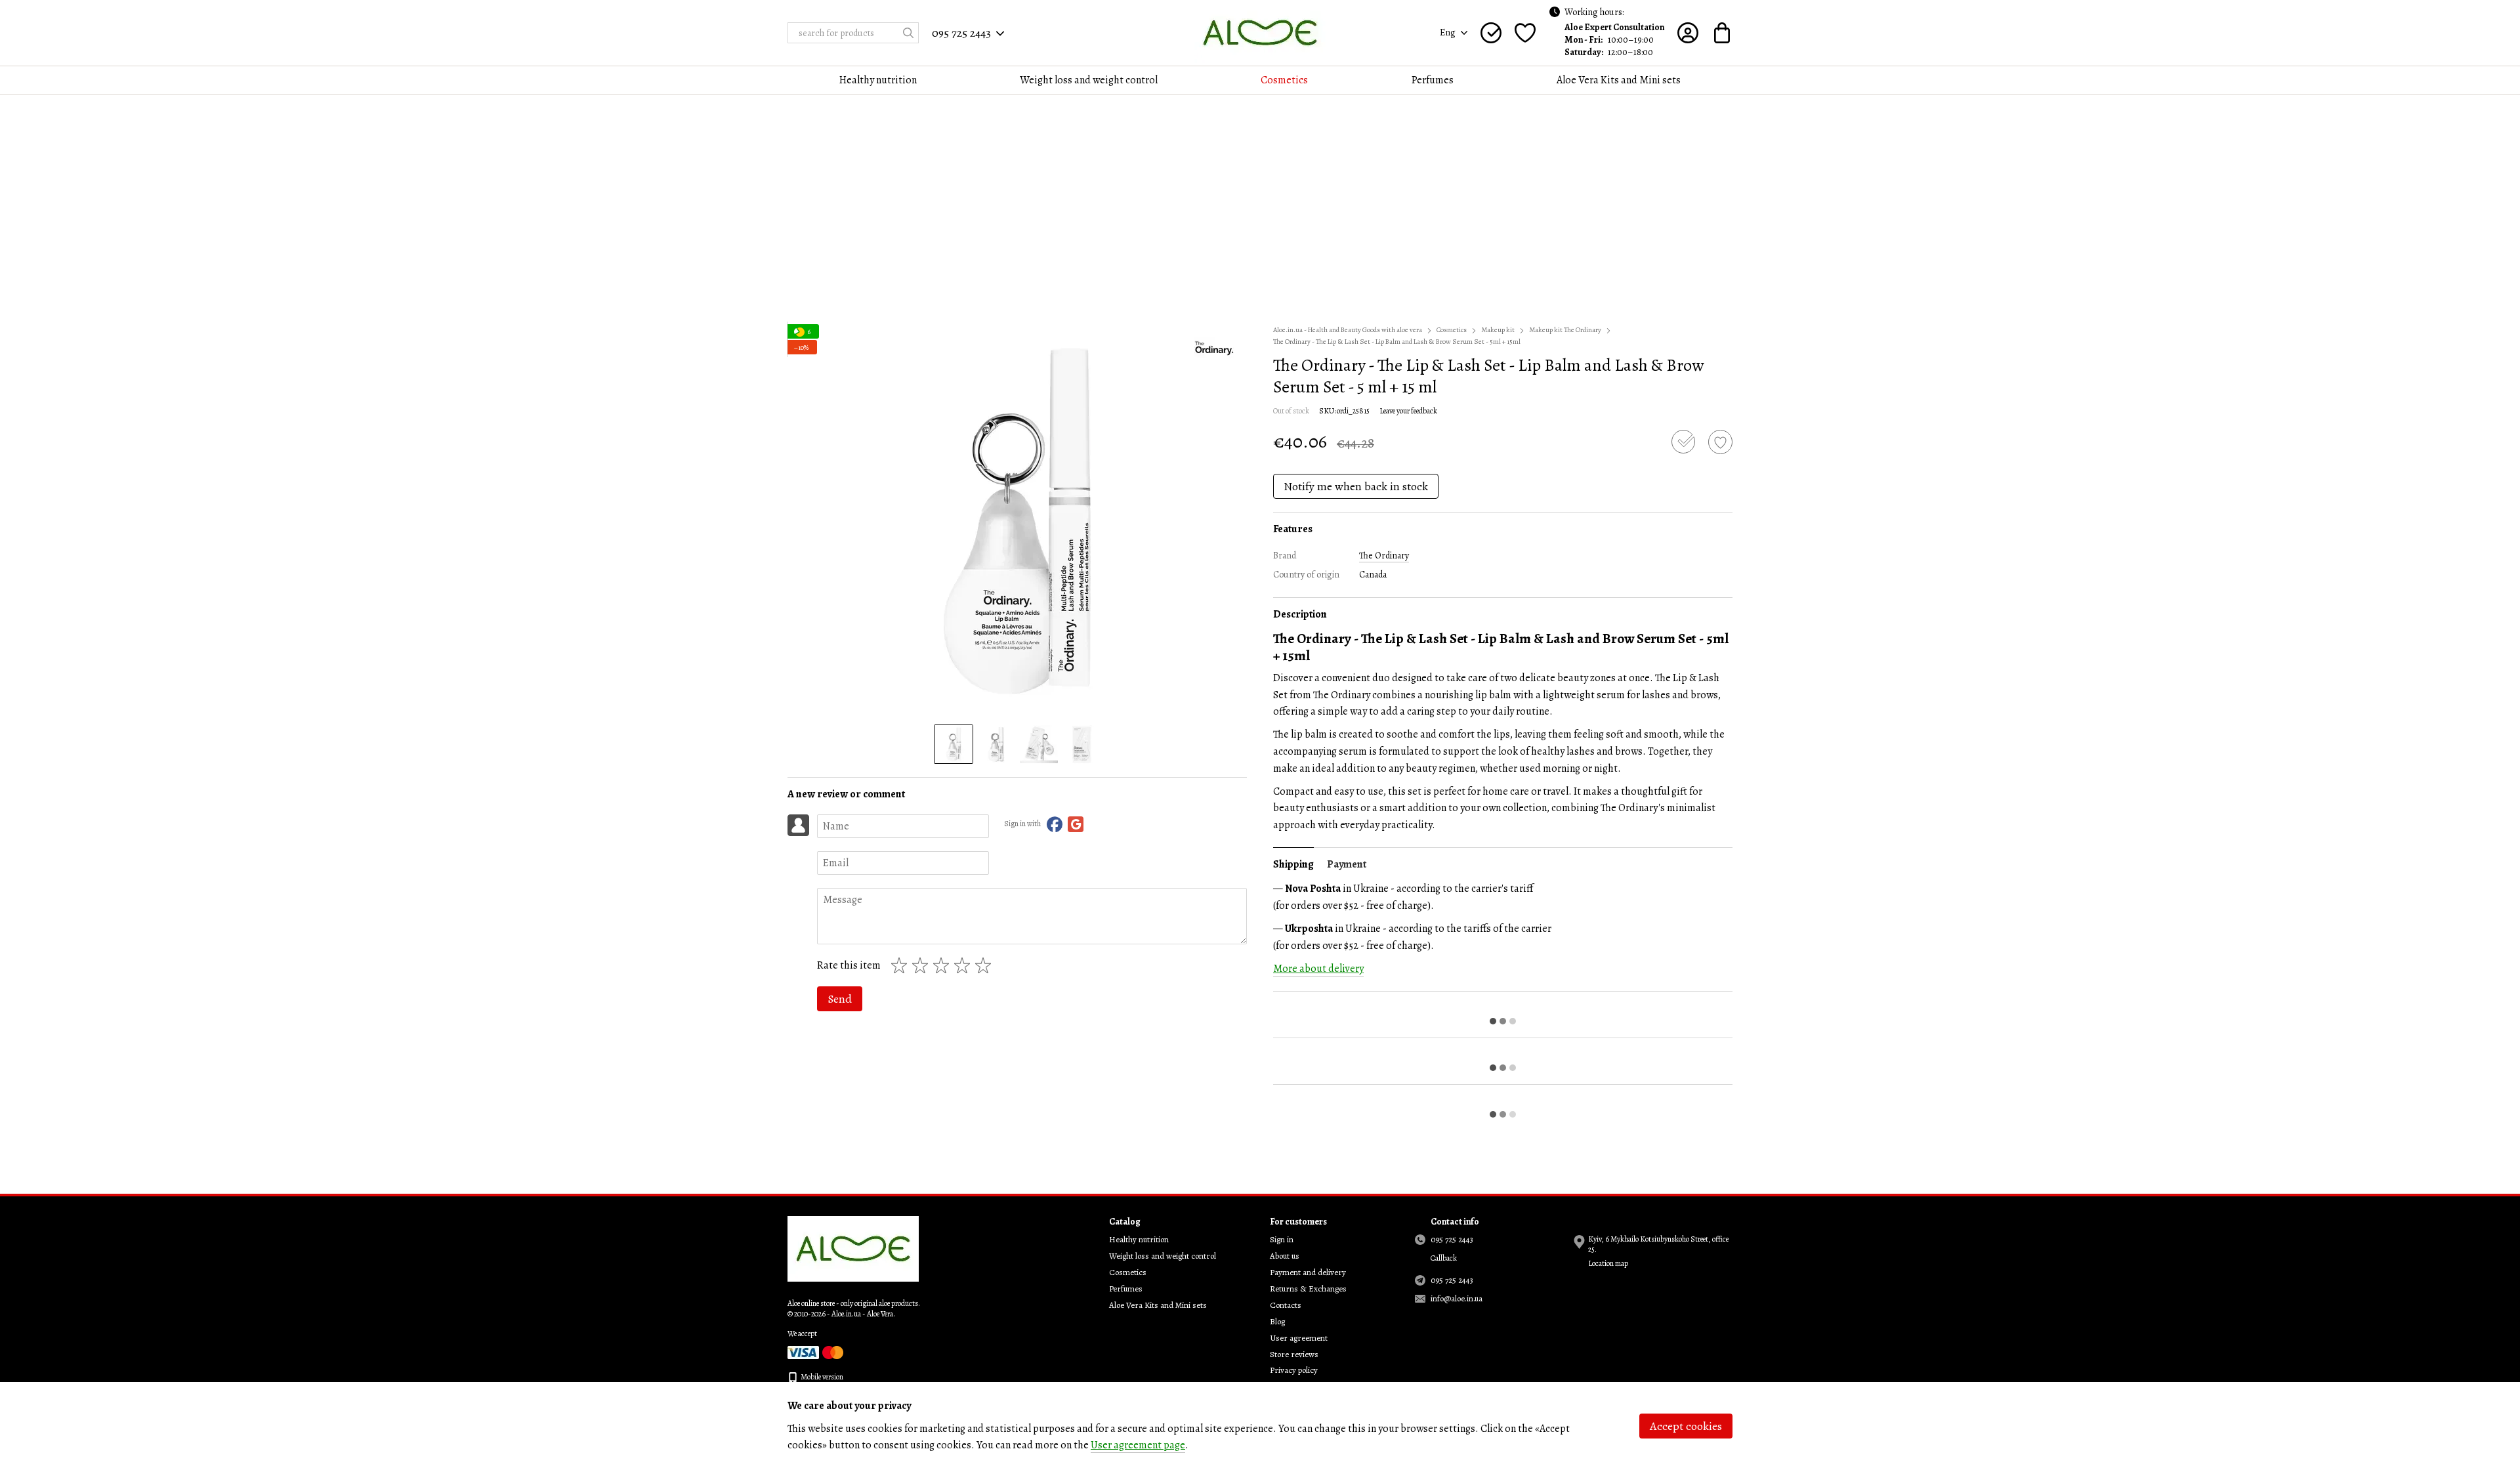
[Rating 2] (923, 965)
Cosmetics (1284, 80)
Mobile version (821, 1377)
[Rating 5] (986, 965)
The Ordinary (1384, 556)
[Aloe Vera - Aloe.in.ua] (853, 1248)
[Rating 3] (944, 965)
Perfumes (1433, 80)
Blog (1277, 1321)
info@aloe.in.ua (1457, 1298)
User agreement (1299, 1338)
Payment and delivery (1308, 1272)
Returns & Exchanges (1308, 1289)
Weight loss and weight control (1089, 80)
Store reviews (1294, 1354)
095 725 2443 (961, 33)
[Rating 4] (965, 965)
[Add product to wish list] (1720, 442)
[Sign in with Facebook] (1055, 824)
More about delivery (1318, 969)
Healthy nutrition (878, 80)
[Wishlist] (1525, 33)
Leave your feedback (1408, 411)
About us (1285, 1256)
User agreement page (1138, 1445)
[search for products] (908, 33)
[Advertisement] (1260, 213)
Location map (1608, 1263)
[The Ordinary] (1214, 348)
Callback (1444, 1258)
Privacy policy (1294, 1370)
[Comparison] (1491, 33)
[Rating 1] (902, 965)
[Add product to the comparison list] (1683, 442)
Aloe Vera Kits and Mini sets (1619, 80)
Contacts (1286, 1305)
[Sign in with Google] (1076, 824)
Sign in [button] (1282, 1239)
